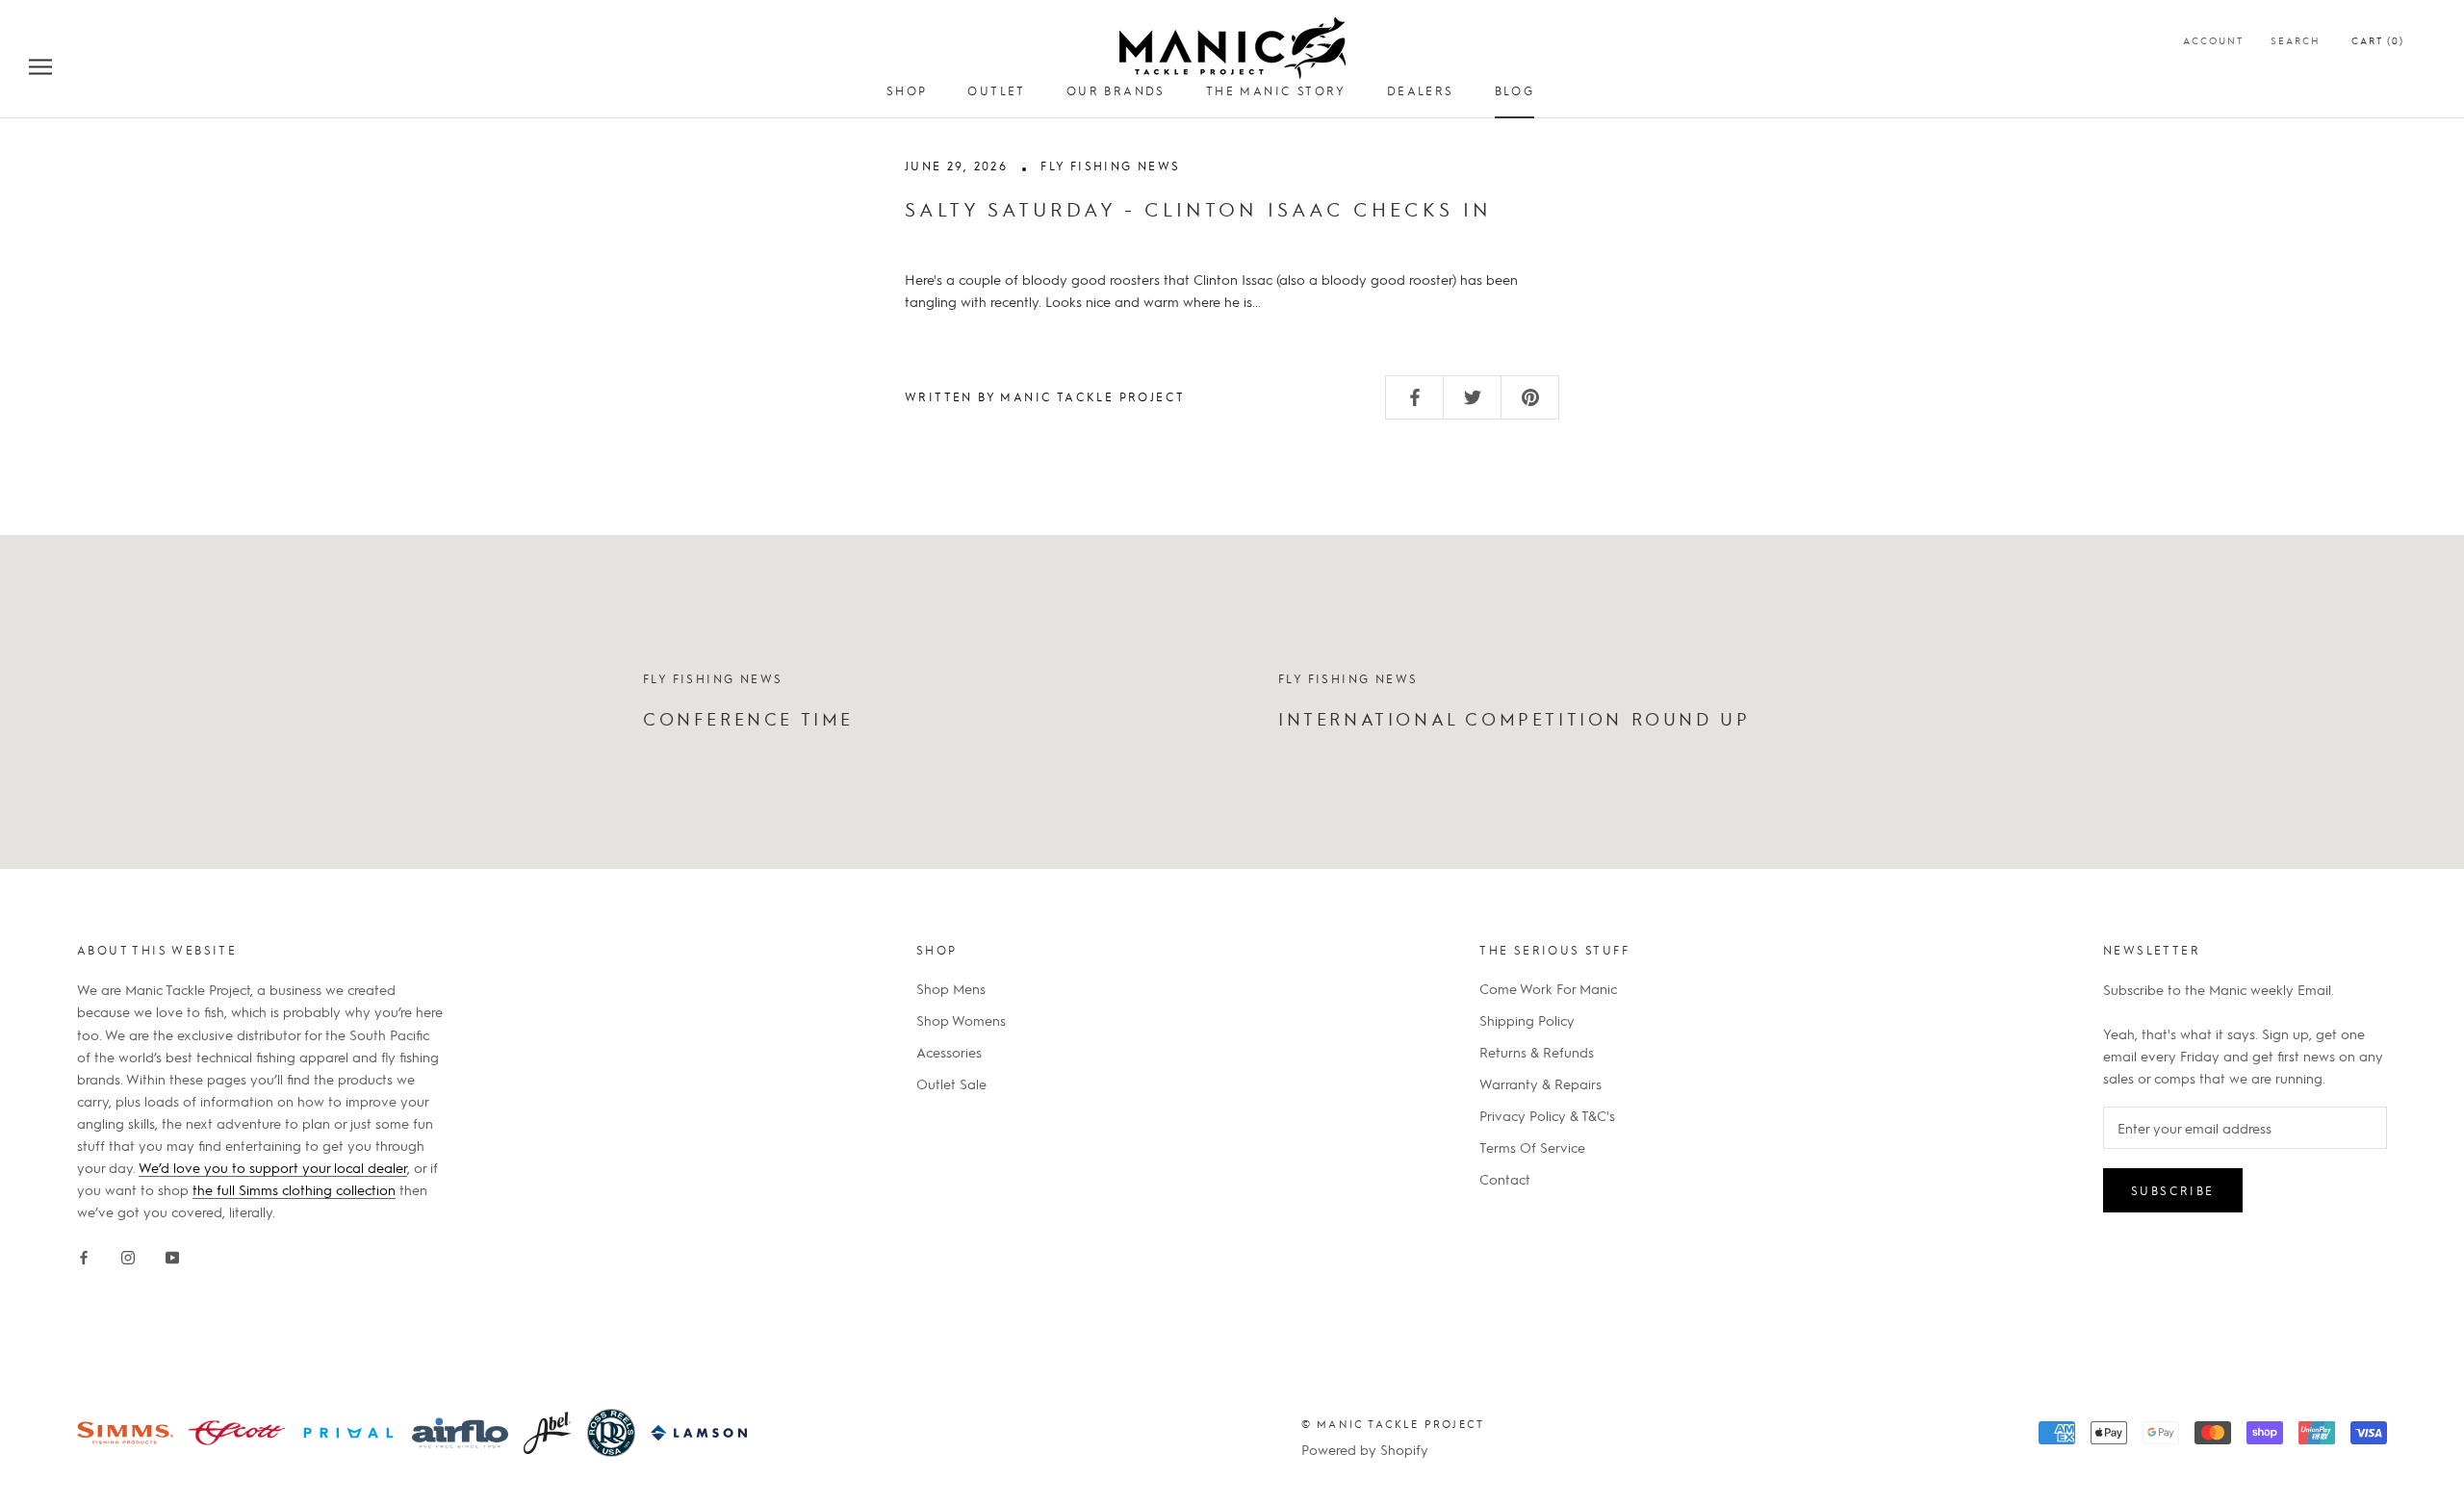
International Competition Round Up (1514, 718)
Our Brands (1116, 90)
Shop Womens (961, 1020)
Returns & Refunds (1537, 1052)
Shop (907, 90)
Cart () (2378, 40)
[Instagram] (128, 1253)
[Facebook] (84, 1253)
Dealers (1421, 90)
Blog (1515, 90)
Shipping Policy (1527, 1020)
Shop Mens (951, 988)
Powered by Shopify (1365, 1449)
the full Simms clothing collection (294, 1189)
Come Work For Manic (1548, 988)
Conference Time (748, 718)
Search (2296, 40)
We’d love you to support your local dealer (273, 1167)
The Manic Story (1276, 90)
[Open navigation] (40, 65)
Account (2213, 40)
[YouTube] (172, 1253)
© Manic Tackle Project (1393, 1424)
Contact (1505, 1179)
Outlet (996, 90)
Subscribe (2173, 1190)
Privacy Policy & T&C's (1547, 1115)
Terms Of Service (1532, 1147)
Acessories (949, 1052)
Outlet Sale (951, 1083)
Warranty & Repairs (1540, 1083)
